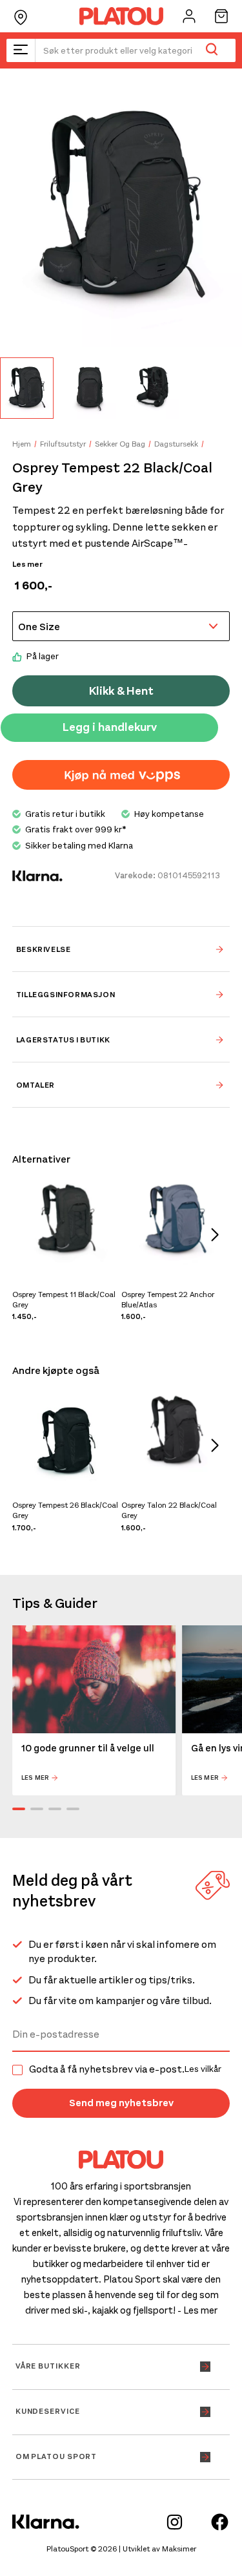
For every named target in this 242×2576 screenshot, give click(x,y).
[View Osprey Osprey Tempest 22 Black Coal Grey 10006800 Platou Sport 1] (27, 388)
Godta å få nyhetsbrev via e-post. (125, 2069)
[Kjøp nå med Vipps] (121, 775)
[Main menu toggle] (21, 50)
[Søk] (211, 50)
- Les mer (197, 2310)
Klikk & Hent (121, 691)
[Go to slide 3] (55, 1809)
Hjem (22, 444)
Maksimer (179, 2549)
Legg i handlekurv (110, 727)
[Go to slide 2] (37, 1809)
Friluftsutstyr (63, 444)
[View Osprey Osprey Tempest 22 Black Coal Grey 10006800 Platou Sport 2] (90, 388)
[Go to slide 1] (19, 1809)
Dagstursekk (176, 444)
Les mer (27, 564)
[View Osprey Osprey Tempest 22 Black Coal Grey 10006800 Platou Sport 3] (153, 388)
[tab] (121, 949)
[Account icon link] (189, 16)
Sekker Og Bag (120, 444)
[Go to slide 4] (73, 1809)
